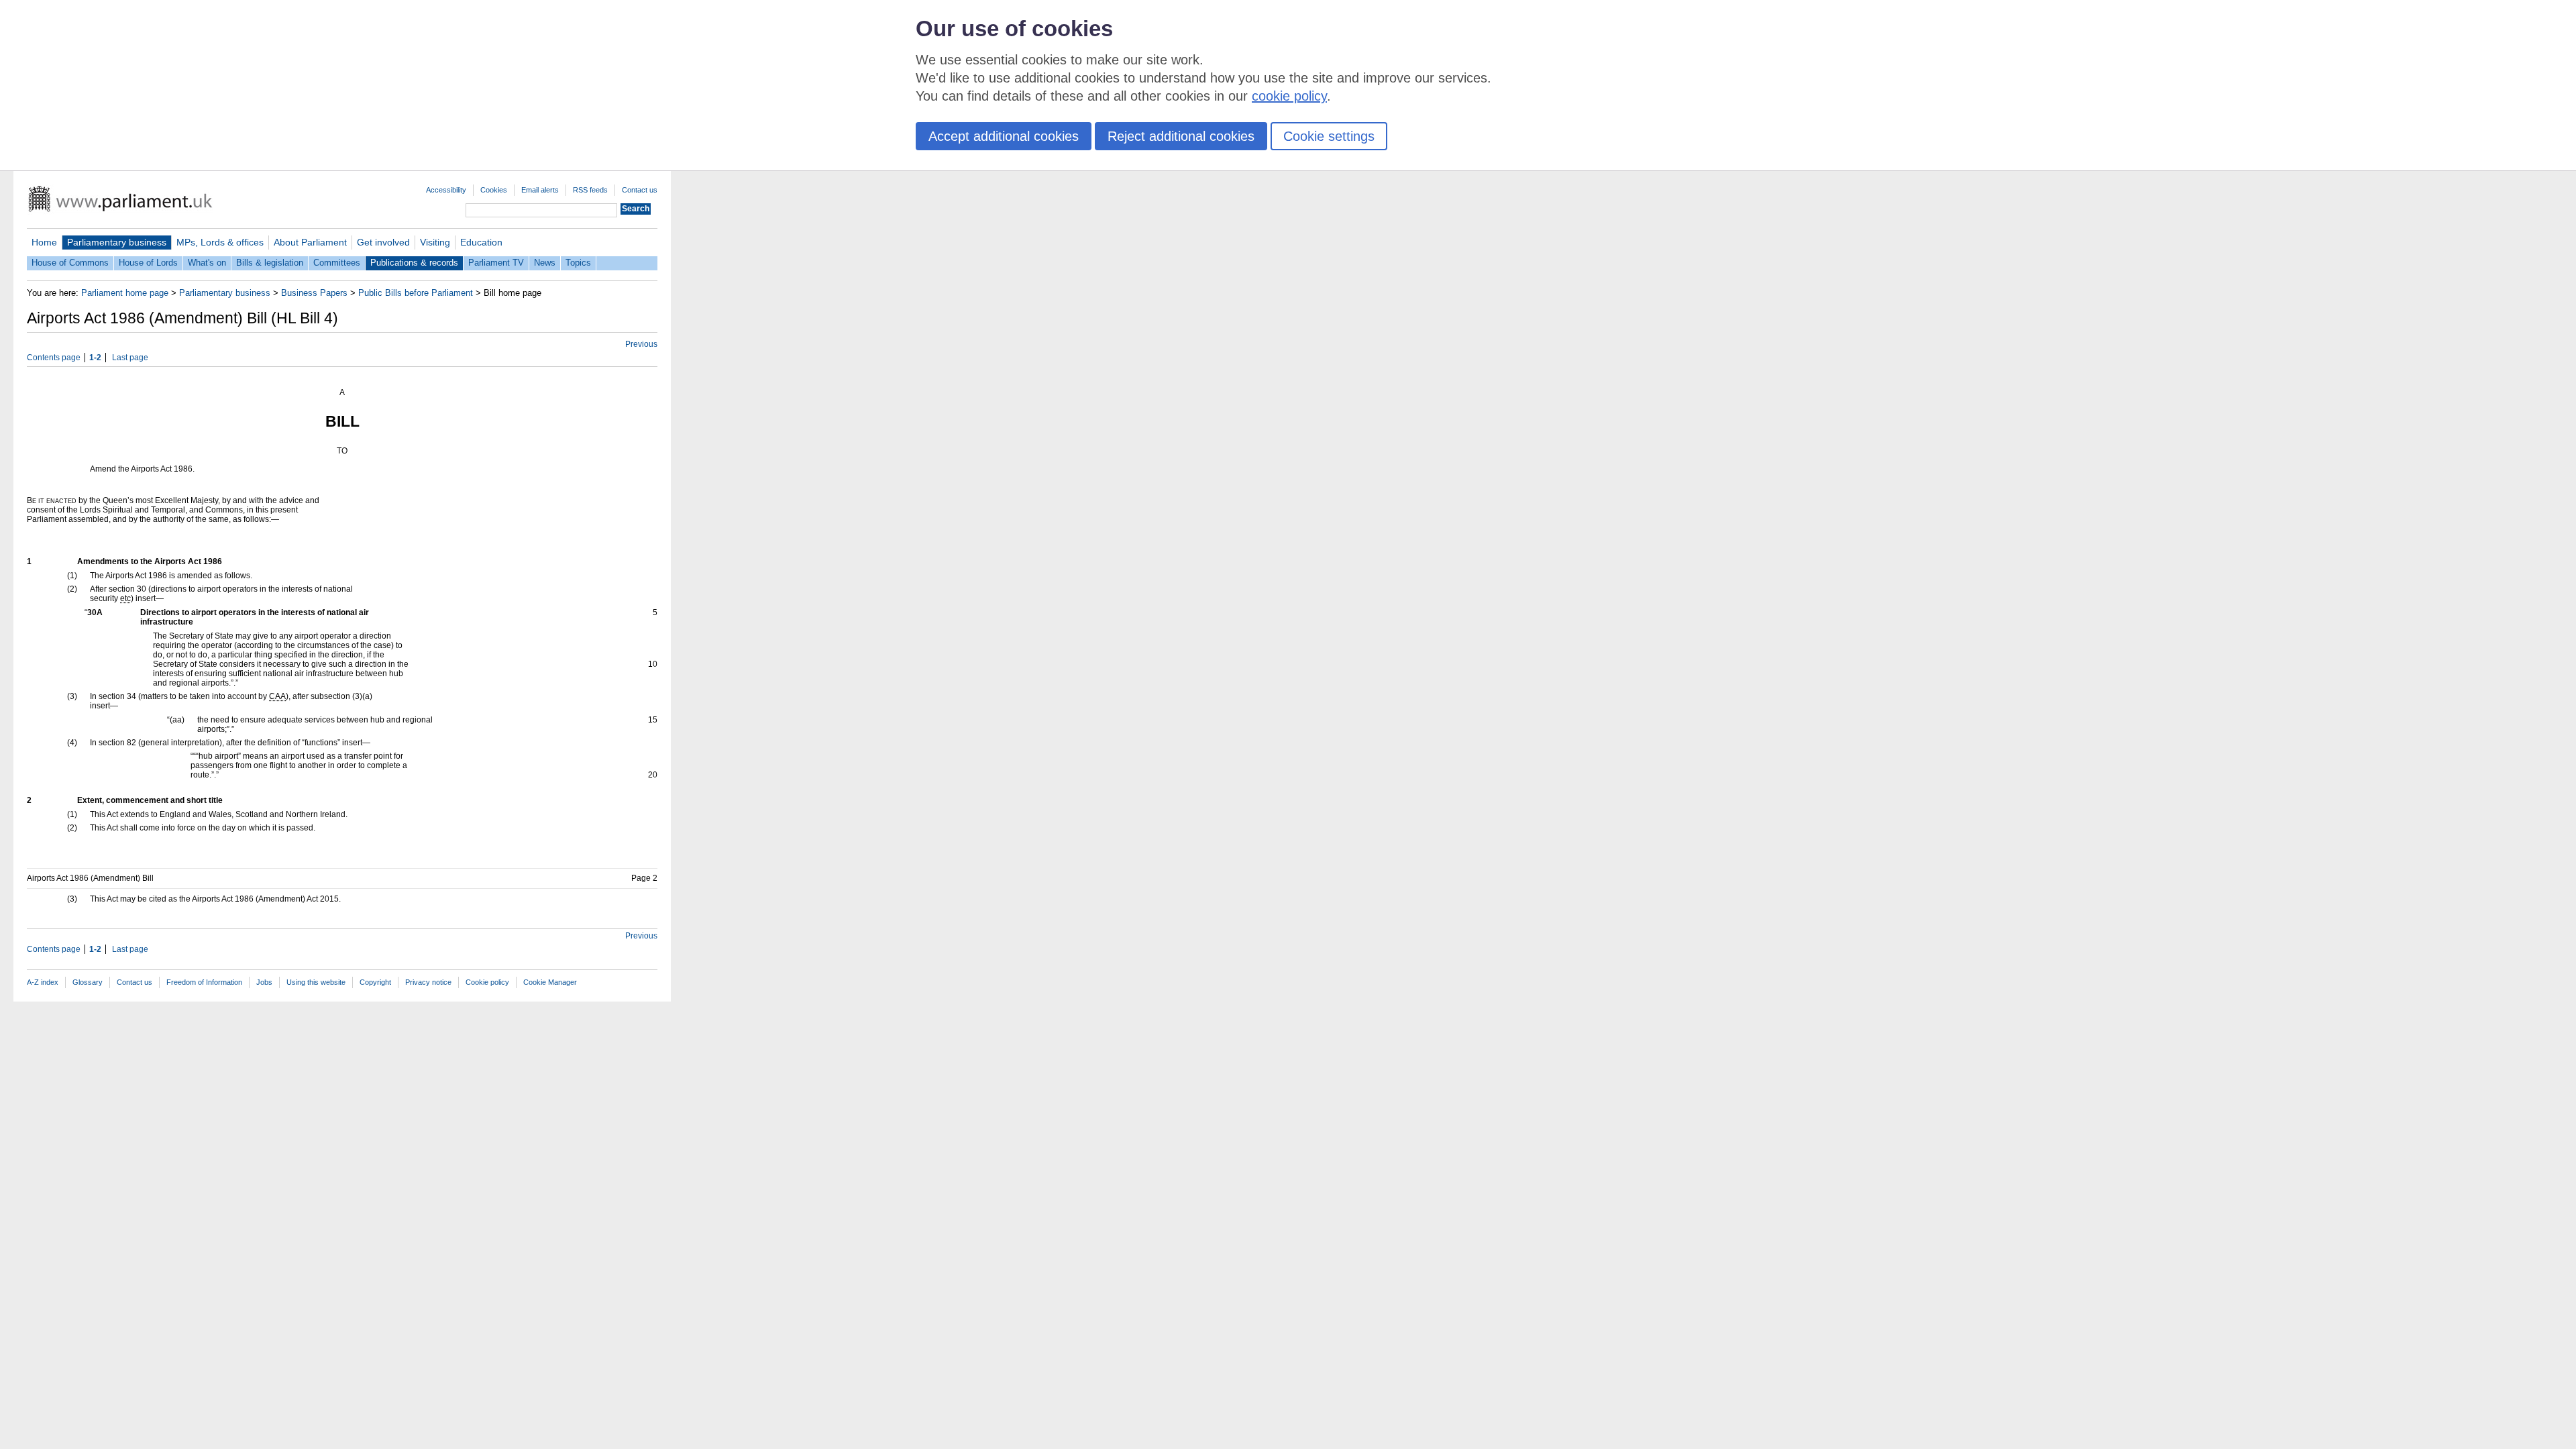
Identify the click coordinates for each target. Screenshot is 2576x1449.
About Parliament (310, 242)
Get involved (383, 242)
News (545, 263)
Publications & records (414, 263)
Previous (641, 344)
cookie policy (1289, 96)
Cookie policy (487, 982)
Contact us (640, 190)
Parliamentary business (117, 242)
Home (44, 242)
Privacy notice (428, 982)
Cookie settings (1329, 136)
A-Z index (43, 982)
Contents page (54, 358)
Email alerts (540, 190)
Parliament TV (496, 263)
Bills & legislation (270, 263)
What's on (207, 263)
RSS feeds (590, 190)
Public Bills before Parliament (416, 293)
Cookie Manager (550, 982)
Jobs (264, 982)
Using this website (316, 982)
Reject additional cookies (1181, 136)
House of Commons (70, 263)
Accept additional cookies (1004, 136)
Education (481, 242)
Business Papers (314, 293)
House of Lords (148, 263)
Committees (337, 263)
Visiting (435, 242)
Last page (130, 358)
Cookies (494, 190)
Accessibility (446, 190)
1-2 (95, 358)
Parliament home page (125, 293)
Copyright (375, 982)
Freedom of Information (204, 982)
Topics (578, 263)
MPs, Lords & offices (220, 242)
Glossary (88, 982)
